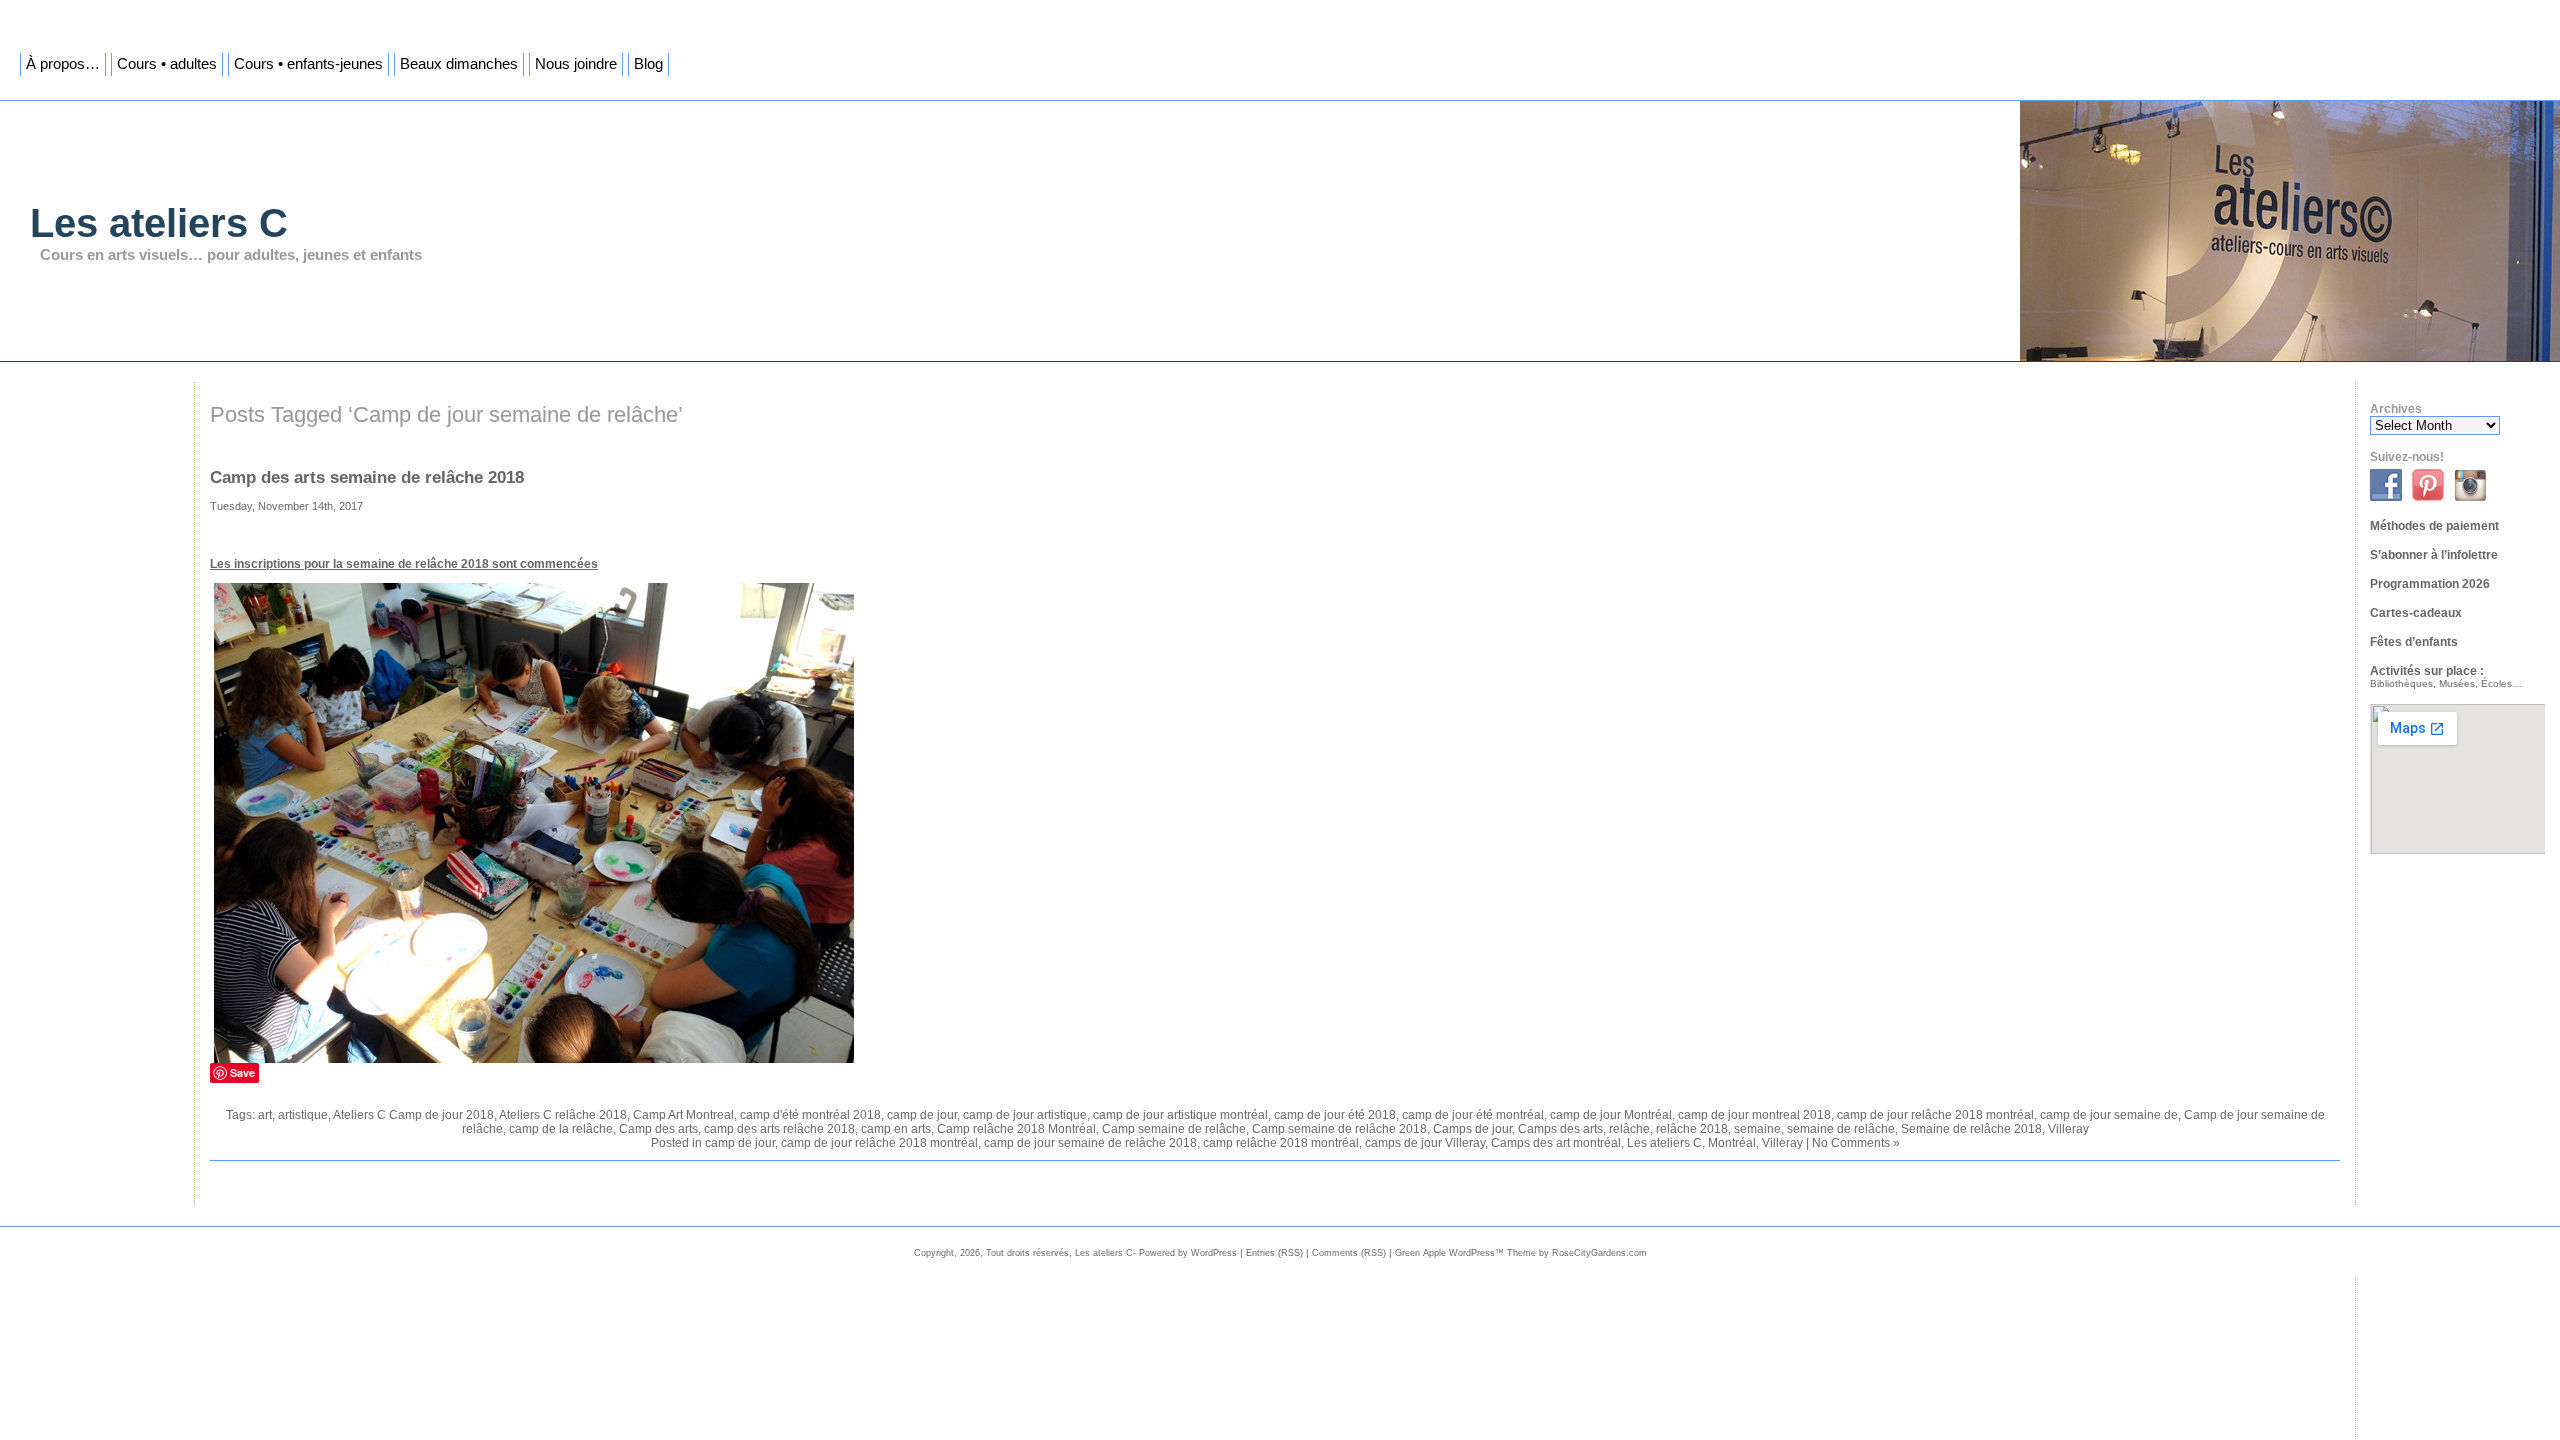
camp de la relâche (561, 1129)
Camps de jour (1472, 1129)
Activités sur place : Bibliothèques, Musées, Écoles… (2446, 676)
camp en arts (896, 1129)
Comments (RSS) (1349, 1253)
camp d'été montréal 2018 (810, 1115)
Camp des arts (658, 1129)
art (265, 1115)
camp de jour (922, 1115)
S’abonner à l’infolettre (2434, 555)
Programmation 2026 (2430, 584)
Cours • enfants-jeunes (308, 63)
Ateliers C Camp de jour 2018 (413, 1115)
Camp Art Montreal (683, 1115)
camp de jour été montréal (1473, 1115)
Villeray (2068, 1129)
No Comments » (1856, 1143)
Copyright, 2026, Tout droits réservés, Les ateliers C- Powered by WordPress (1075, 1253)
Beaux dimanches (459, 63)
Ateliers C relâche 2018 (563, 1115)
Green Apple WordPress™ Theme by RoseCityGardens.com (1521, 1253)
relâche (1629, 1129)
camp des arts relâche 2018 (779, 1129)
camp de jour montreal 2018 (1754, 1115)
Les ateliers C (159, 223)
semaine (1757, 1129)
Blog (648, 63)
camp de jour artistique (1025, 1115)
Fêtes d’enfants (2414, 642)
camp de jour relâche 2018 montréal (1935, 1115)
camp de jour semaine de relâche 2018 (1090, 1143)
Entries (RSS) (1274, 1253)
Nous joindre (576, 63)
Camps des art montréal (1556, 1143)
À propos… (63, 63)
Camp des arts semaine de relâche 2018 (367, 477)
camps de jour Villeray (1425, 1143)
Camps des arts (1560, 1129)
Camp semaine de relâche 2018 (1339, 1129)
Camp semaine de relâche (1174, 1129)
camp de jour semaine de (2109, 1115)
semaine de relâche (1841, 1129)
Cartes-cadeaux (2416, 613)
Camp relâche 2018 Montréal (1016, 1129)
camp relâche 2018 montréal (1281, 1143)
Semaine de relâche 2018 (1971, 1129)
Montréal (1732, 1143)
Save (242, 1072)
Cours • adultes (167, 63)
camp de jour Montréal (1611, 1115)
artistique (303, 1115)
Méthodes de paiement (2434, 526)
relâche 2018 (1692, 1129)
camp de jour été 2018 (1335, 1115)
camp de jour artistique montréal (1180, 1115)
